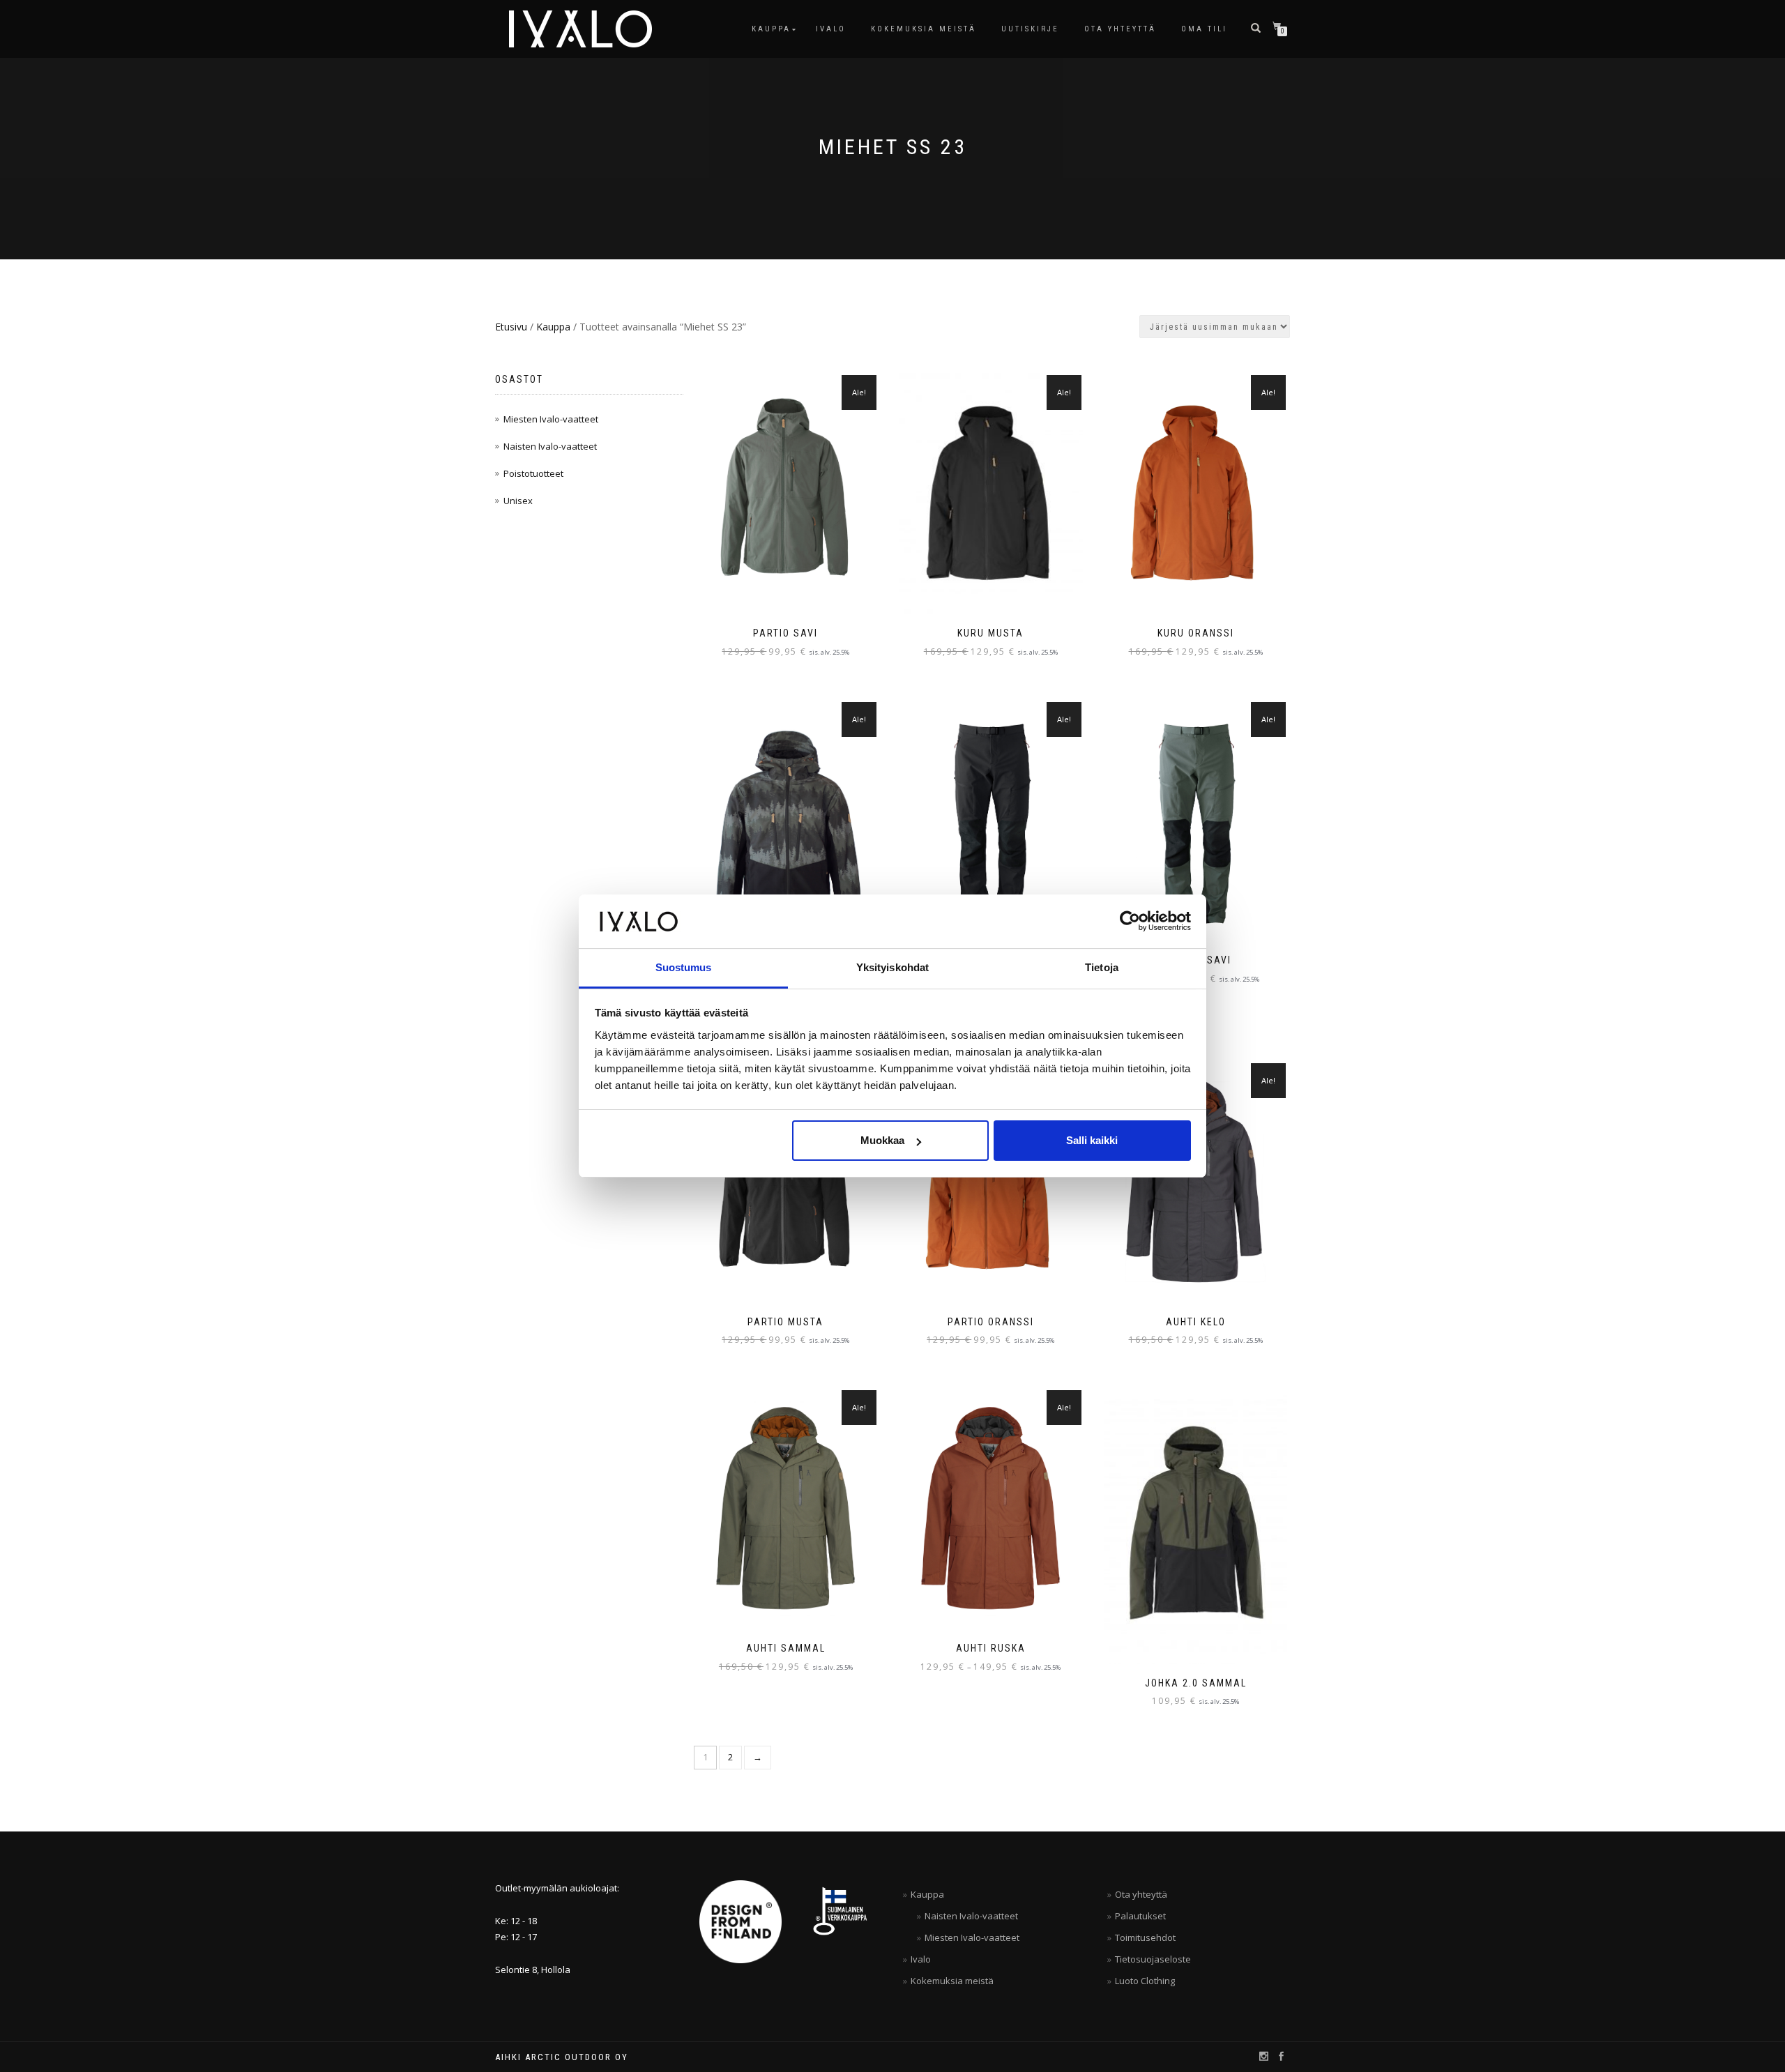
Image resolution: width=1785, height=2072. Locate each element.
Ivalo (831, 29)
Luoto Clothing (1145, 1981)
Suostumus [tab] (684, 967)
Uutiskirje (1030, 29)
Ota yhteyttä (1120, 29)
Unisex (518, 501)
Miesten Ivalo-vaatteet (551, 419)
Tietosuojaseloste (1153, 1959)
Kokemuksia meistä (924, 29)
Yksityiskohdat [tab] (892, 967)
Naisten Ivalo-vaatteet (550, 446)
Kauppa (771, 29)
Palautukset (1140, 1916)
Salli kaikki (1092, 1140)
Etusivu (511, 327)
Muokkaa (882, 1140)
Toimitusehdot (1145, 1937)
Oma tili (1204, 29)
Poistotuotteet (533, 473)
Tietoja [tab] (1102, 967)
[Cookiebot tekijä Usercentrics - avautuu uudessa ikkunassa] (1130, 921)
